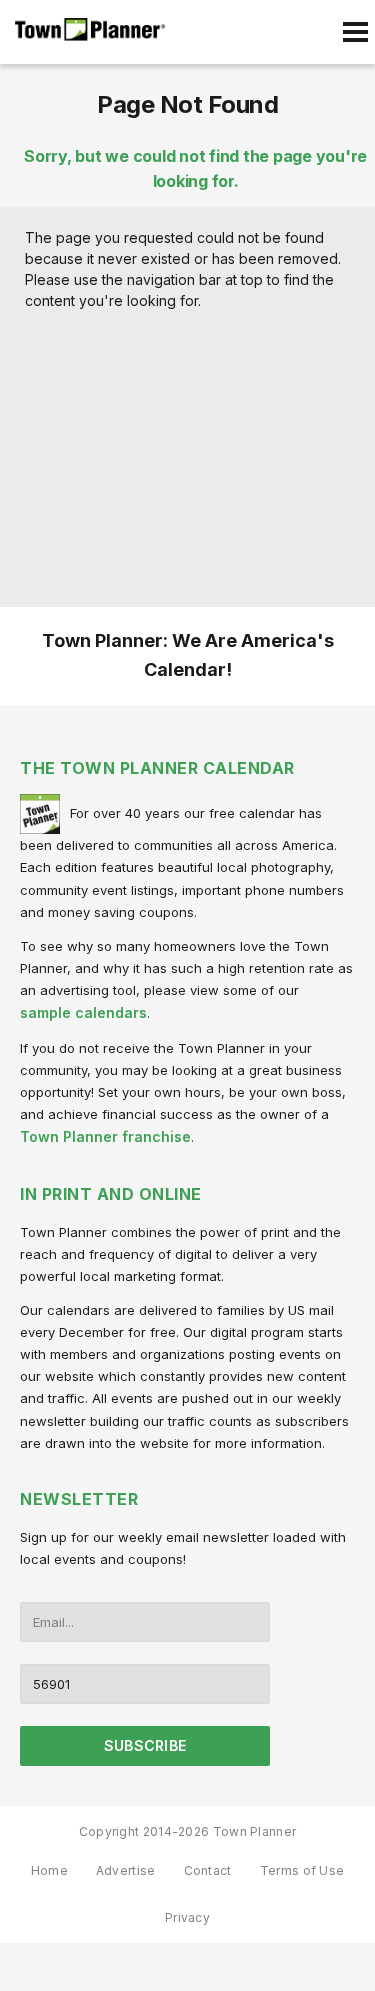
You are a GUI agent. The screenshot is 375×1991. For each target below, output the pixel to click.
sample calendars (83, 1012)
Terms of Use (302, 1870)
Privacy (187, 1917)
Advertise (126, 1870)
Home (49, 1870)
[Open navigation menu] (355, 32)
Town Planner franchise (105, 1136)
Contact (208, 1870)
